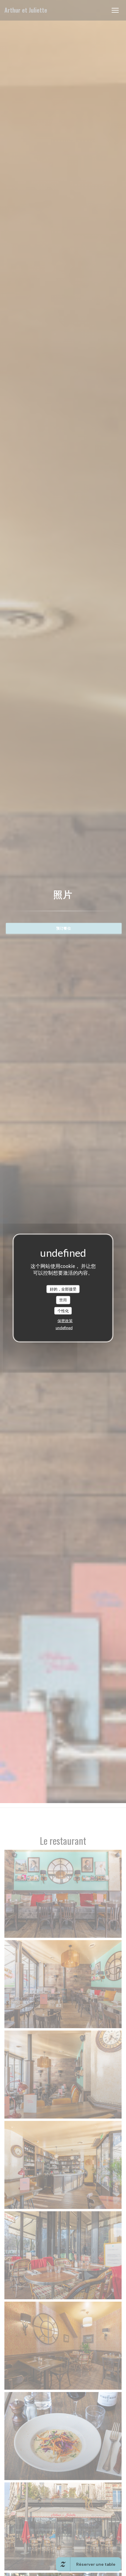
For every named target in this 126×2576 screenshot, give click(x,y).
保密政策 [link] (65, 1321)
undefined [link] (64, 1328)
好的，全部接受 (63, 1289)
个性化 (63, 1310)
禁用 (63, 1300)
